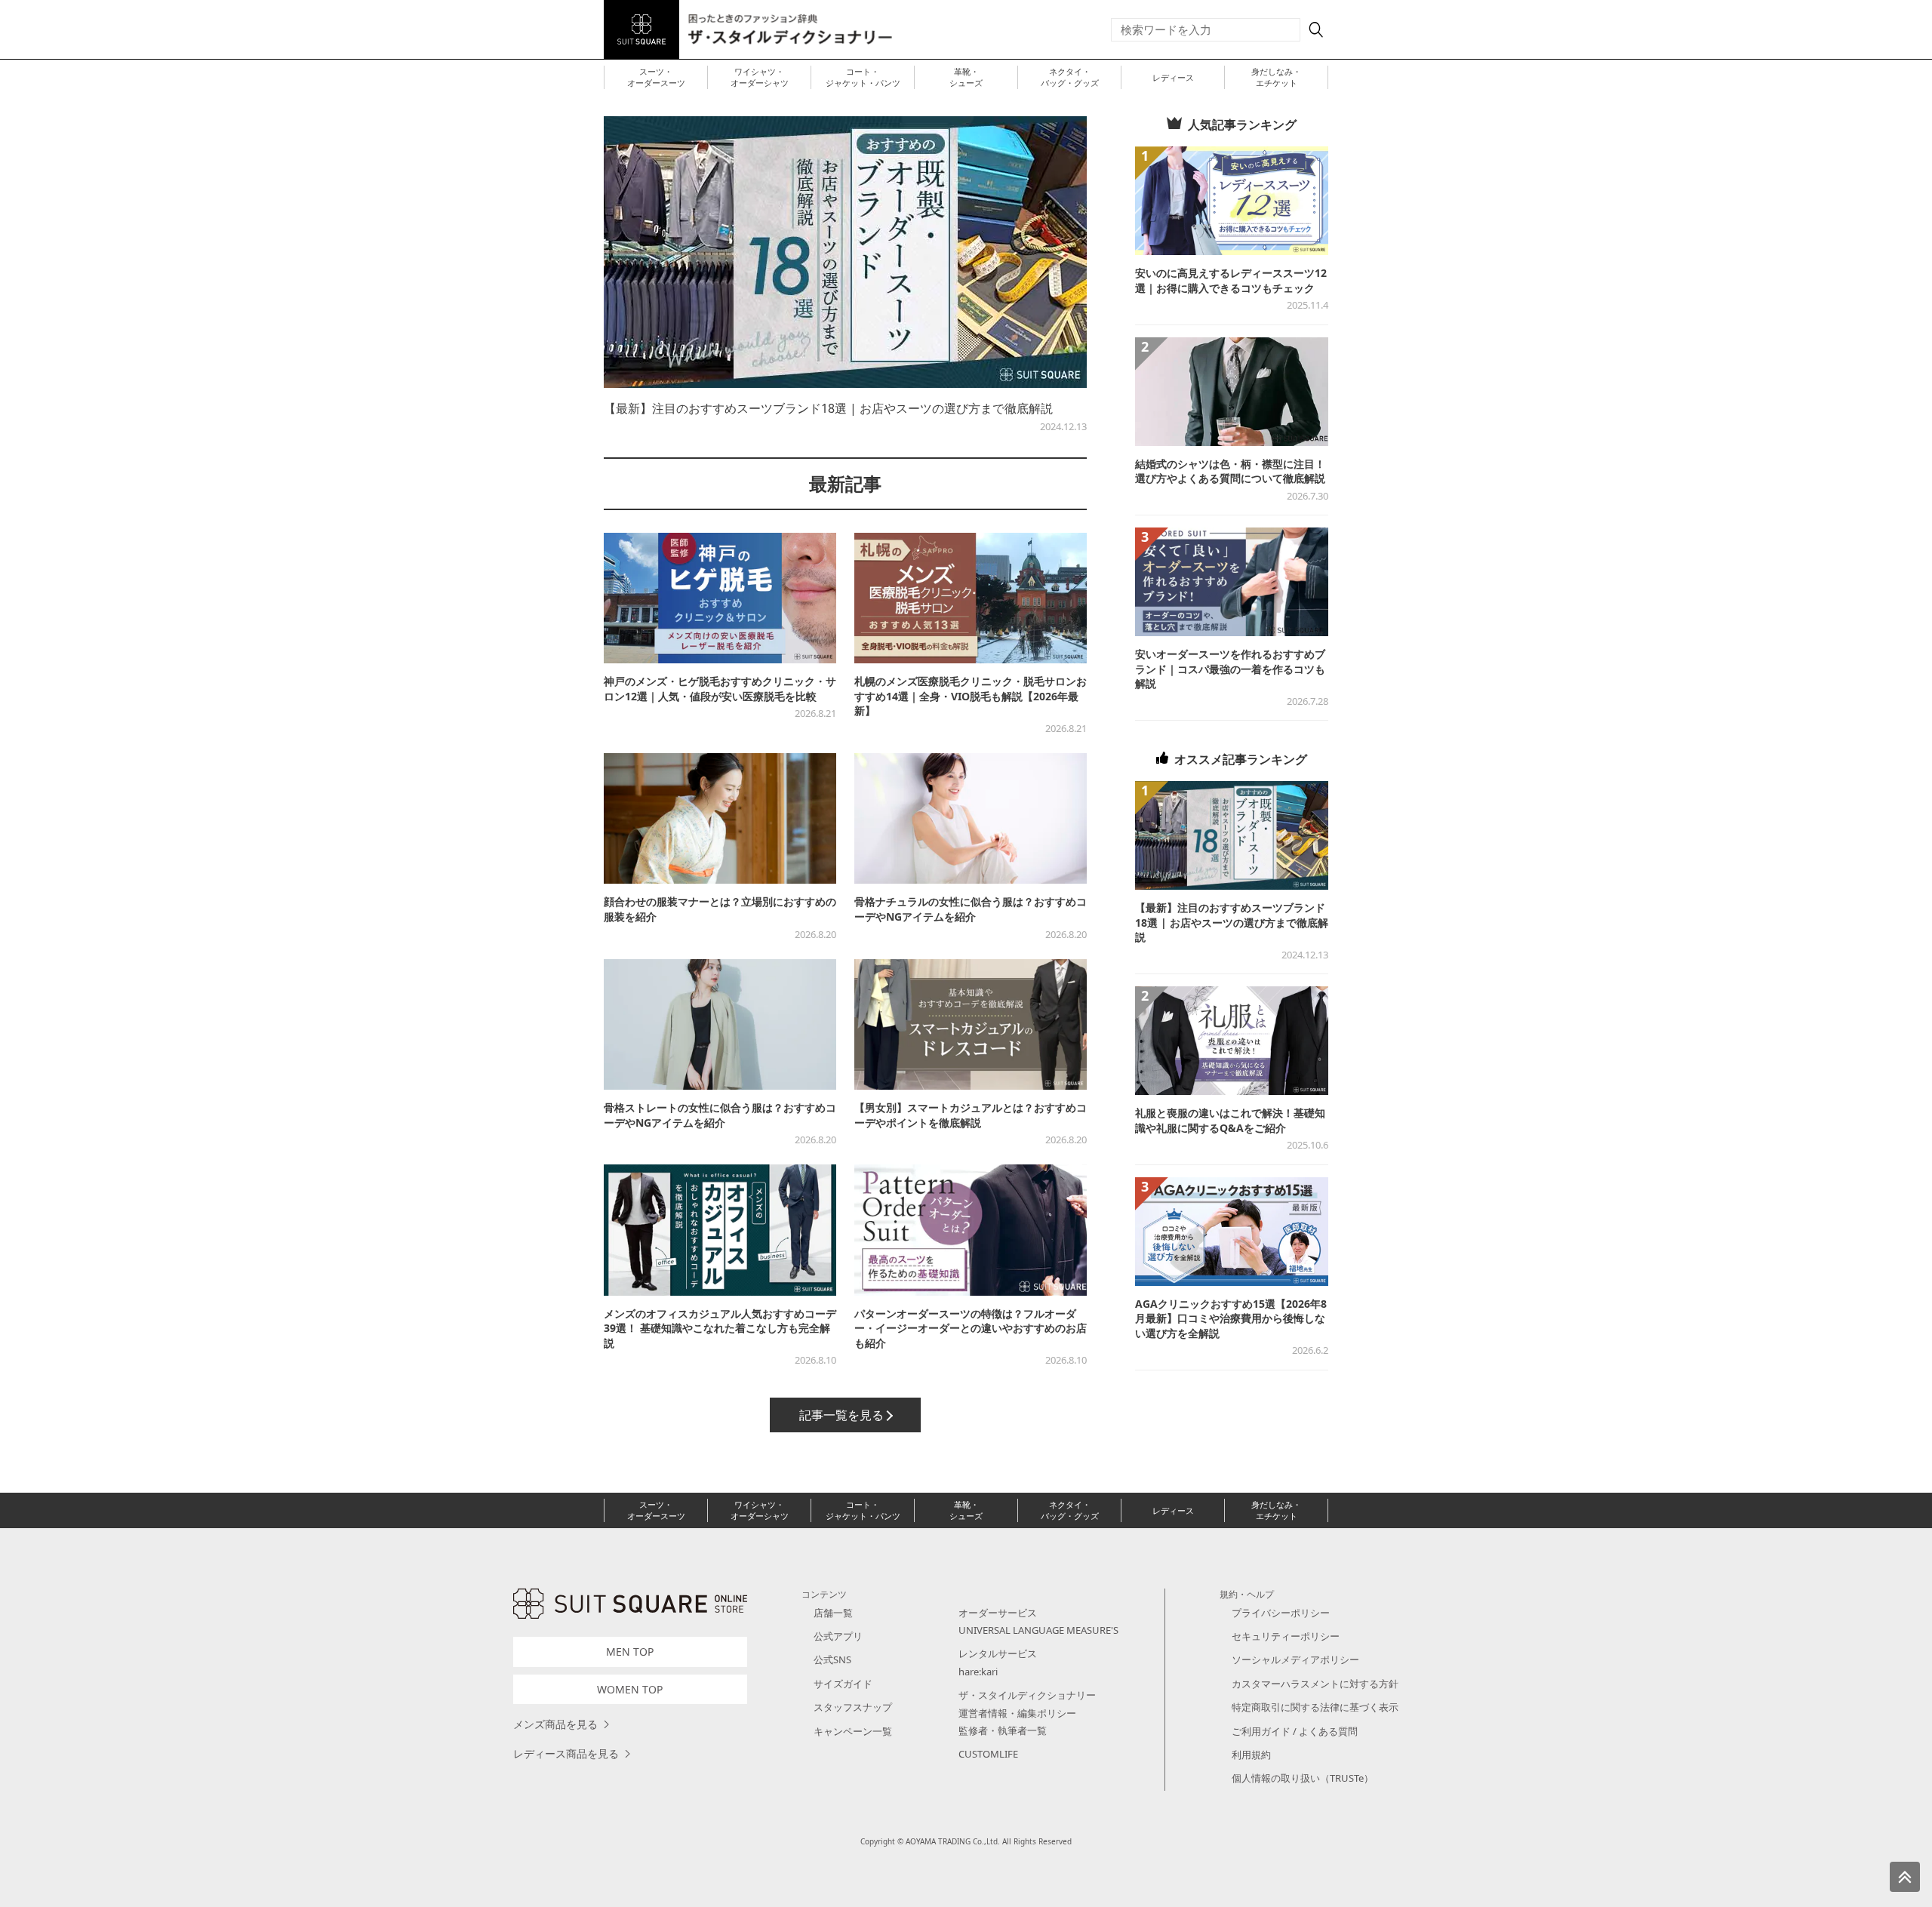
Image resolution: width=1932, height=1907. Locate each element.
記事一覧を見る (841, 1415)
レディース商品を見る (566, 1753)
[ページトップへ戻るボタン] (1905, 1877)
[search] (1316, 29)
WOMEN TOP (630, 1689)
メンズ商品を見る (555, 1724)
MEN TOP (630, 1652)
